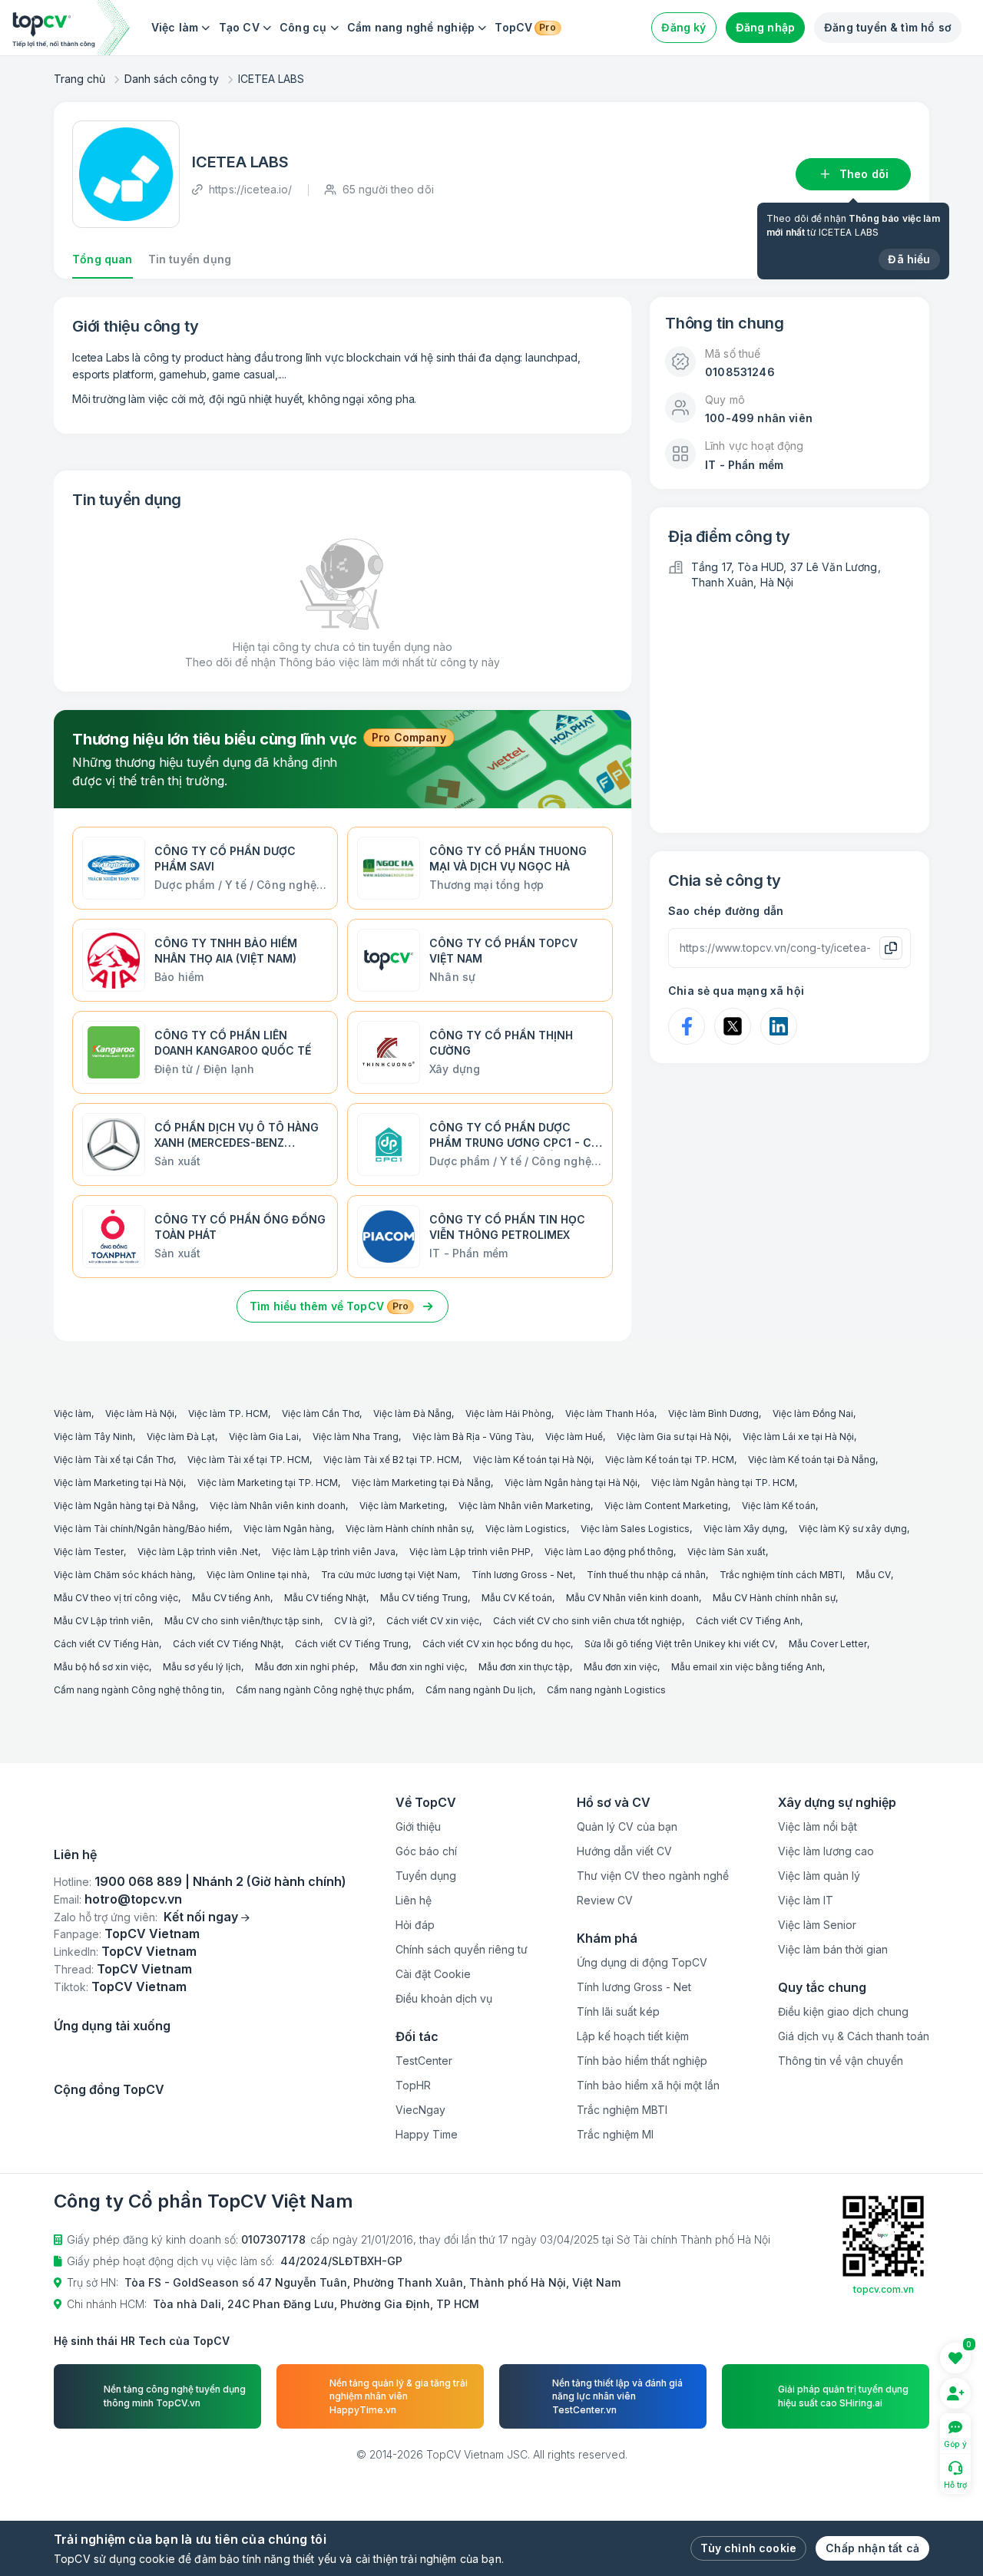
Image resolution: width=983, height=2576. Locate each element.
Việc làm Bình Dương (713, 1413)
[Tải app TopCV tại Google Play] (236, 2187)
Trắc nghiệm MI (615, 2134)
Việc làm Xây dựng (744, 1529)
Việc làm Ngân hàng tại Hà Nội (571, 1483)
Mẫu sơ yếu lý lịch (202, 1667)
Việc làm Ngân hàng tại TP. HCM (723, 1483)
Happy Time (427, 2134)
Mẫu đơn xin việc (621, 1667)
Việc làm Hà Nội (140, 1413)
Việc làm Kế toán (779, 1506)
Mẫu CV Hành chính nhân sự (774, 1598)
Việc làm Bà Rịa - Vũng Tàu (472, 1437)
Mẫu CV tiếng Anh (231, 1598)
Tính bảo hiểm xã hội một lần (648, 2085)
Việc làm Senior (817, 1925)
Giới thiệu (418, 1826)
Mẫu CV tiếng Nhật (325, 1598)
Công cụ (303, 27)
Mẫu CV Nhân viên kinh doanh (632, 1598)
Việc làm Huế (574, 1437)
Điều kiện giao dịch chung (843, 2011)
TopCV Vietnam (152, 2054)
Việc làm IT (806, 1900)
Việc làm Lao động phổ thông (609, 1552)
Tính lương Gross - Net (522, 1575)
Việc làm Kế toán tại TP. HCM (670, 1460)
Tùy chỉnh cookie (748, 2548)
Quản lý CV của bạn (627, 1826)
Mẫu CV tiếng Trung (424, 1598)
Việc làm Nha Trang (356, 1437)
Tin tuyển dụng (190, 259)
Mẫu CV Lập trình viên (102, 1621)
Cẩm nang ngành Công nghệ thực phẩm (324, 1690)
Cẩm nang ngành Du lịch (479, 1690)
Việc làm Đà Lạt (181, 1437)
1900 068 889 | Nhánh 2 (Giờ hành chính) (220, 2002)
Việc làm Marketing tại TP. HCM (268, 1483)
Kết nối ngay (201, 2036)
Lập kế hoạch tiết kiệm (633, 2036)
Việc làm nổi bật (818, 1826)
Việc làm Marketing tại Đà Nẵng (421, 1483)
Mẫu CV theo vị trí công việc (116, 1598)
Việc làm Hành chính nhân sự (409, 1529)
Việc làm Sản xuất (726, 1552)
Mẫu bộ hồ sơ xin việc (101, 1667)
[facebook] (66, 2280)
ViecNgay (420, 2110)
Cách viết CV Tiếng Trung (352, 1644)
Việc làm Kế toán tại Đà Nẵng (812, 1460)
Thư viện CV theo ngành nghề (653, 1876)
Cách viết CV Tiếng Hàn (106, 1644)
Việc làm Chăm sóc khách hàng (123, 1575)
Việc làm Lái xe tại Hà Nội (798, 1437)
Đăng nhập (766, 27)
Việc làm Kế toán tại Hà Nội (532, 1460)
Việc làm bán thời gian (833, 1949)
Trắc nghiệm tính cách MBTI (781, 1575)
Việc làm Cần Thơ (321, 1413)
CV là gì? (353, 1621)
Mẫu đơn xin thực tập (524, 1667)
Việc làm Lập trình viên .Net (198, 1552)
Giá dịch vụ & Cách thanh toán (854, 2036)
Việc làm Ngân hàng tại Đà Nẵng (125, 1506)
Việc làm (175, 27)
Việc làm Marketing (402, 1506)
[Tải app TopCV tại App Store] (111, 2187)
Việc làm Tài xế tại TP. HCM (248, 1460)
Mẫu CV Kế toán (517, 1598)
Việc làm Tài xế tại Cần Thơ (114, 1460)
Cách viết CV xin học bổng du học (496, 1644)
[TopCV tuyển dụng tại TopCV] (200, 1849)
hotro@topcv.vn (133, 2019)
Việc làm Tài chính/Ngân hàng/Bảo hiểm (142, 1529)
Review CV (605, 1900)
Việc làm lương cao (826, 1851)
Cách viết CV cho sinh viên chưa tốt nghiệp (587, 1621)
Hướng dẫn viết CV (624, 1851)
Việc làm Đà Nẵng (412, 1413)
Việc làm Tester (89, 1552)
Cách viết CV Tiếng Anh (748, 1621)
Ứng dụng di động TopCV (642, 1962)
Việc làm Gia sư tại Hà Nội (673, 1437)
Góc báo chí (426, 1851)
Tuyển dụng (426, 1876)
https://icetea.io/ (251, 189)
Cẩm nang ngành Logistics (606, 1690)
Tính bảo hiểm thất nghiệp (642, 2061)
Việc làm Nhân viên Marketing (525, 1506)
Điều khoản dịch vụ (444, 1998)
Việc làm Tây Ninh (93, 1437)
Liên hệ (414, 1900)
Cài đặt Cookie (433, 1974)
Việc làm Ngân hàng (288, 1529)
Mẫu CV (874, 1575)
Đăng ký (683, 27)
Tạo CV (239, 27)
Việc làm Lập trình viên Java (334, 1552)
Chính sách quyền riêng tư (462, 1949)
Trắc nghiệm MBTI (622, 2110)
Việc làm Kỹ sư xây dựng (853, 1529)
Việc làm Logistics (526, 1529)
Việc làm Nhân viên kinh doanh (278, 1506)
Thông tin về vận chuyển (841, 2061)
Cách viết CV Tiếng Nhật (227, 1644)
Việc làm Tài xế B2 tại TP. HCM (391, 1460)
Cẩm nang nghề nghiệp (411, 27)
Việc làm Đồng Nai (813, 1413)
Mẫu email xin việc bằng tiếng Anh (747, 1667)
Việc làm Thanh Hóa (610, 1413)
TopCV (525, 27)
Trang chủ (79, 79)
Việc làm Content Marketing (666, 1506)
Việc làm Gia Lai (264, 1437)
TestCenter (424, 2061)
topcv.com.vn (884, 2440)
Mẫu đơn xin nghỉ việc (417, 1667)
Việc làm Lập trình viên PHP (470, 1552)
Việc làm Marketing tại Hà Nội (119, 1483)
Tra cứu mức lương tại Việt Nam (389, 1575)
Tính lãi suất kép (618, 2011)
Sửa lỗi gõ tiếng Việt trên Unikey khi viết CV (680, 1644)
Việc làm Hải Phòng (508, 1413)
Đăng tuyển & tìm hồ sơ (888, 27)
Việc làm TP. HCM (228, 1413)
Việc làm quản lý (819, 1876)
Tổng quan (103, 259)
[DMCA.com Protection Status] (196, 1930)
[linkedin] (109, 2280)
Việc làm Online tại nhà (257, 1575)
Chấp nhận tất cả (872, 2548)
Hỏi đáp (415, 1925)
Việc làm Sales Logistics (635, 1529)
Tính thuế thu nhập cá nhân (646, 1575)
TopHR (413, 2085)
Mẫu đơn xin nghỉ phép (305, 1667)
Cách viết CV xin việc (433, 1621)
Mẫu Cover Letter (828, 1644)
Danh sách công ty (172, 79)
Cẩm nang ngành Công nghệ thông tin (138, 1690)
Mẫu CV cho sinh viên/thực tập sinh (242, 1621)
